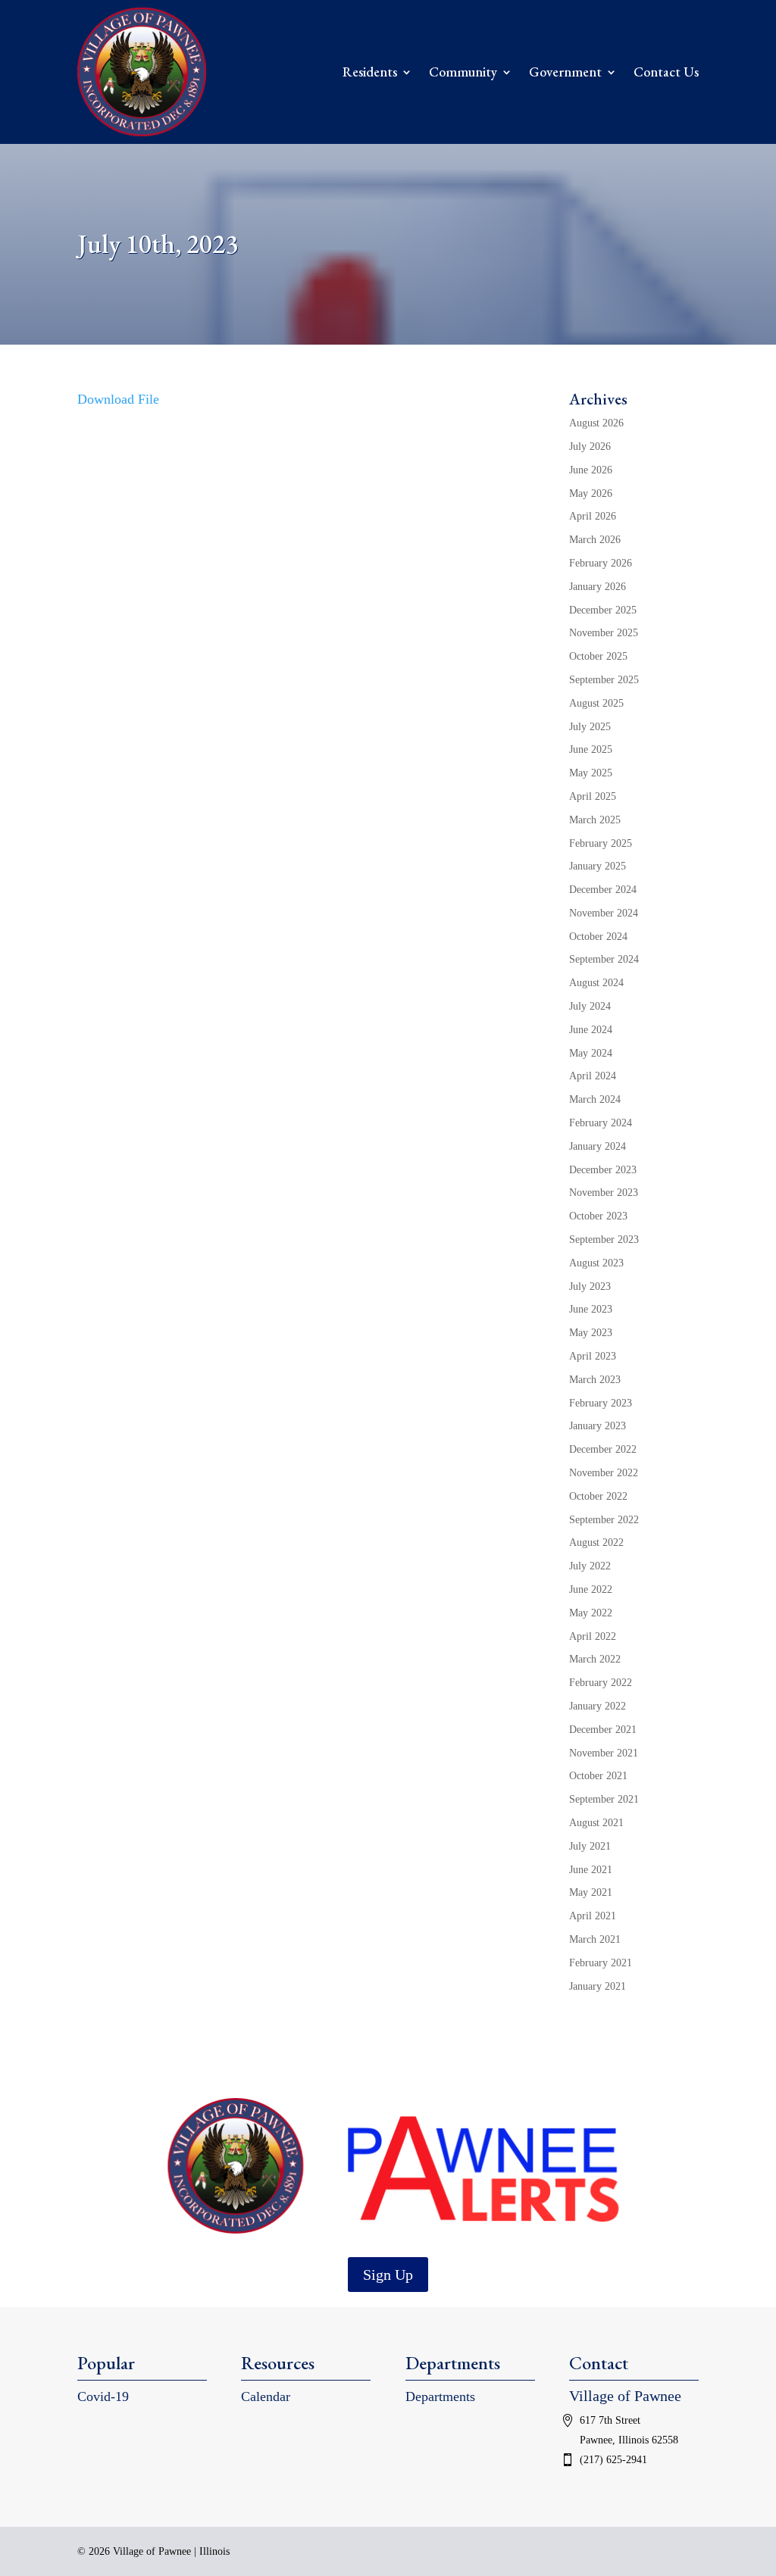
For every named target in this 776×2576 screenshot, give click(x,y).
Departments (440, 2396)
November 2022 (604, 1473)
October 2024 (598, 937)
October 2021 (598, 1776)
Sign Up (388, 2275)
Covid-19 (103, 2396)
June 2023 (591, 1309)
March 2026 (595, 540)
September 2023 (604, 1240)
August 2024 (596, 983)
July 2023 (590, 1286)
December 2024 (603, 890)
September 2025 (604, 680)
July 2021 (590, 1846)
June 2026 (591, 470)
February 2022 (601, 1683)
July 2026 (590, 447)
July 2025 (590, 727)
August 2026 (596, 423)
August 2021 (596, 1823)
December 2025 (603, 610)
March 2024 (595, 1099)
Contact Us (666, 72)
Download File (118, 399)
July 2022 (590, 1566)
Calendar (266, 2396)
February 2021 (601, 1963)
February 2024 (601, 1123)
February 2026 (601, 563)
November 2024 (604, 913)
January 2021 (598, 1986)
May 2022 (591, 1613)
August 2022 (596, 1542)
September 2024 (604, 959)
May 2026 (591, 493)
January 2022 (598, 1706)
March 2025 (595, 820)
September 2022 (604, 1520)
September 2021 (604, 1799)
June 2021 (591, 1870)
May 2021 (591, 1892)
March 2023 (595, 1380)
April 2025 (593, 796)
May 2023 (591, 1333)
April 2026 (593, 516)
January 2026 (598, 587)
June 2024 (591, 1030)
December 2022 (603, 1449)
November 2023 (604, 1193)
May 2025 (591, 773)
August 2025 (596, 703)
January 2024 (598, 1146)
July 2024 (590, 1006)
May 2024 (591, 1053)
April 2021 (593, 1916)
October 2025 (598, 656)
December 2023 (603, 1170)
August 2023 (596, 1263)
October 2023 (598, 1216)
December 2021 (603, 1730)
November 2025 (604, 633)
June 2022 (591, 1589)
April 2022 (593, 1636)
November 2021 (604, 1753)
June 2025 (591, 749)
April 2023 (593, 1356)
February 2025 (601, 843)
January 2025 (598, 866)
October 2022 (598, 1496)
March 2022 (595, 1659)
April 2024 (593, 1076)
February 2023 (601, 1403)
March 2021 (595, 1939)
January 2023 (598, 1426)
